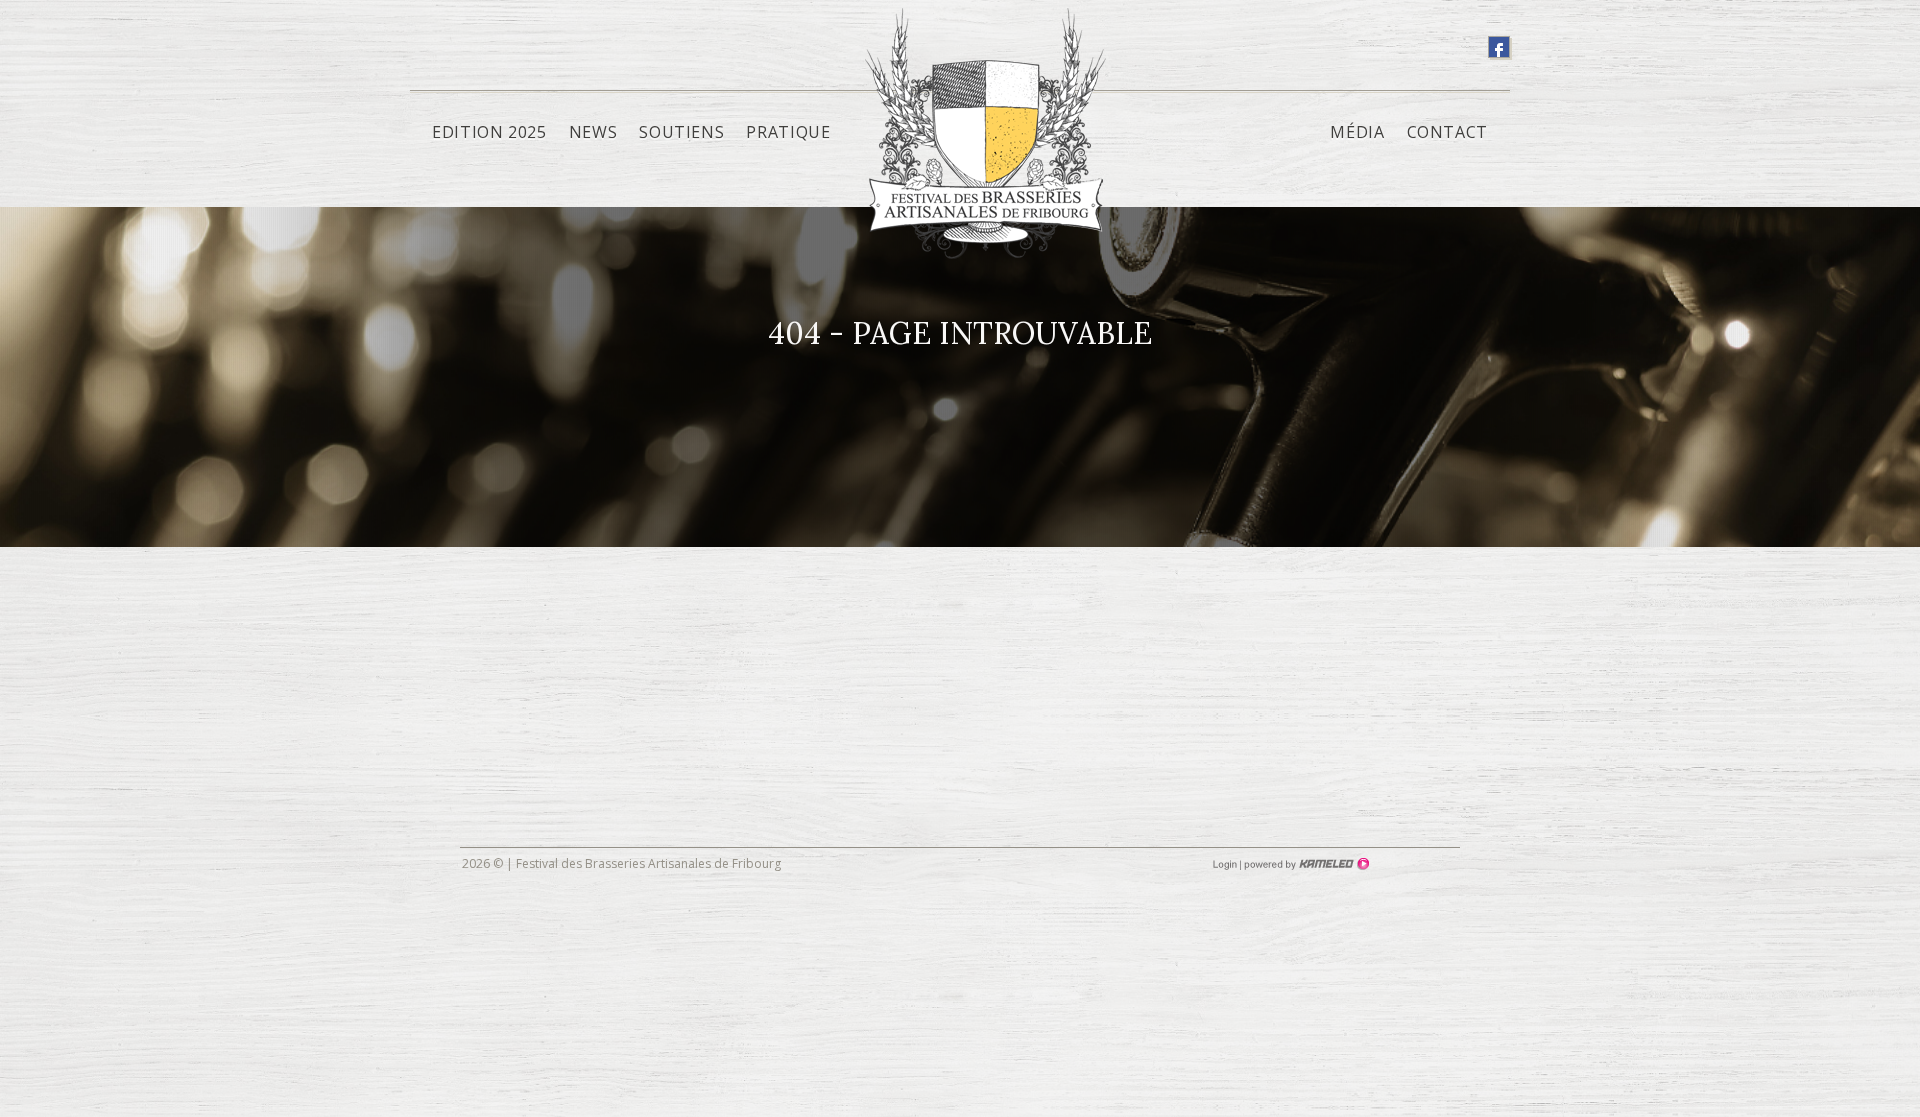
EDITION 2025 (489, 132)
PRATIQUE (788, 132)
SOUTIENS (681, 132)
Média (1357, 132)
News (593, 132)
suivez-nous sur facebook (1499, 47)
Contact (1447, 132)
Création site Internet (1305, 864)
